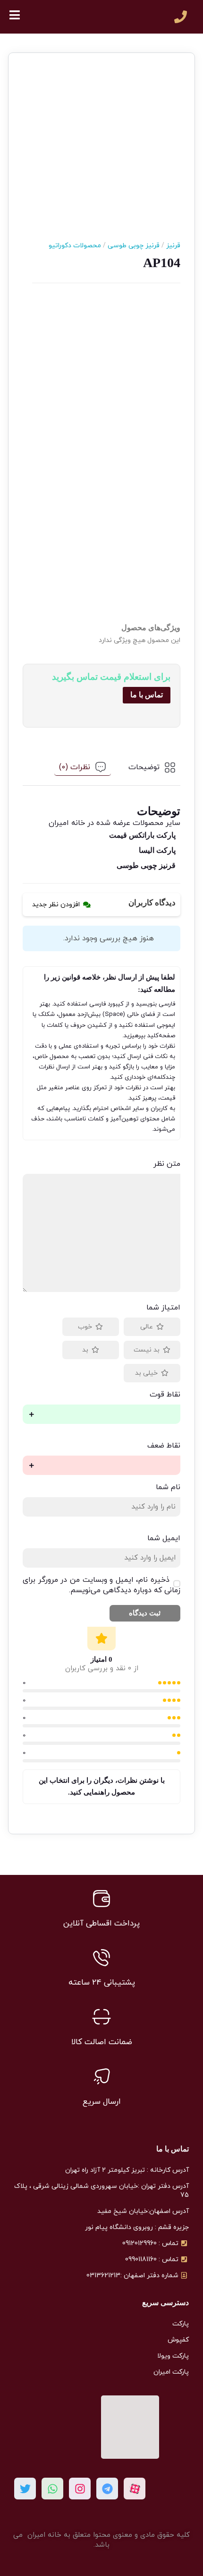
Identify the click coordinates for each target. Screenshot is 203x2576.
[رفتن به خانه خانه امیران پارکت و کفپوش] (93, 17)
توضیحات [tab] (144, 767)
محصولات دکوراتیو (75, 246)
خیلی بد (146, 1373)
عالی (147, 1327)
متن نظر (167, 1164)
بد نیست (147, 1350)
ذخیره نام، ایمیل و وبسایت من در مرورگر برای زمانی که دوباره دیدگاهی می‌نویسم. (101, 1585)
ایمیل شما (164, 1538)
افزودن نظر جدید (56, 905)
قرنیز (170, 246)
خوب (85, 1327)
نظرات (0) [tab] (75, 767)
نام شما (168, 1487)
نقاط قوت (165, 1395)
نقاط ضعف (164, 1446)
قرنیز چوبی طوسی (130, 246)
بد (85, 1350)
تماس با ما (147, 695)
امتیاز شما (163, 1308)
